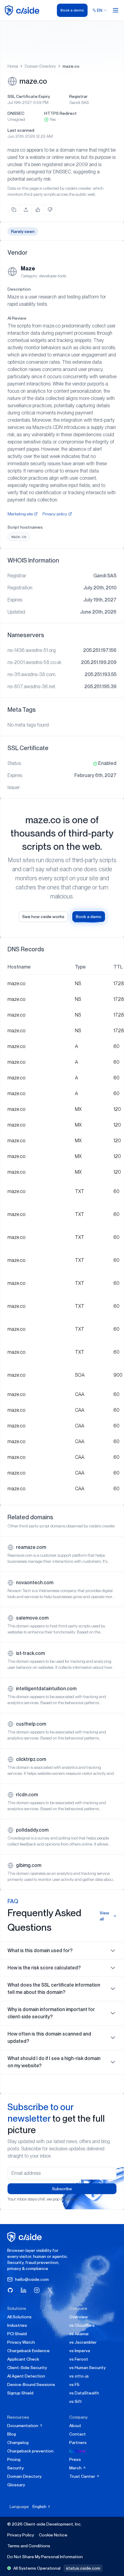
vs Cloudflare (82, 2325)
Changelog (18, 2442)
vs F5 (74, 2384)
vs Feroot (79, 2359)
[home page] (23, 10)
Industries (17, 2325)
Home (13, 66)
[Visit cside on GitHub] (10, 2290)
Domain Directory (40, 66)
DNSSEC (16, 113)
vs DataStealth (84, 2393)
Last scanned (21, 130)
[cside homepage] (25, 2237)
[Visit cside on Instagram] (37, 2290)
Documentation (23, 2426)
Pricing (14, 2459)
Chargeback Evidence (28, 2351)
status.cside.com (83, 2568)
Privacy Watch (21, 2342)
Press (75, 2459)
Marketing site (20, 514)
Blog (12, 2434)
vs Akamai (79, 2334)
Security (15, 2468)
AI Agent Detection (26, 2376)
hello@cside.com (32, 2279)
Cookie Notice (53, 2535)
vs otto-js (79, 2376)
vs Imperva (80, 2351)
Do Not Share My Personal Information (45, 2557)
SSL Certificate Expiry (29, 96)
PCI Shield (17, 2334)
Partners (78, 2442)
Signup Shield (20, 2393)
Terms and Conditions (29, 2546)
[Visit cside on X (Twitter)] (50, 2290)
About (75, 2426)
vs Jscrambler (83, 2342)
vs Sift (76, 2401)
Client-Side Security (27, 2368)
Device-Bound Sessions (31, 2384)
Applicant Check (23, 2359)
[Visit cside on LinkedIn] (23, 2290)
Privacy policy (55, 514)
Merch (76, 2468)
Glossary (16, 2485)
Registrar (78, 96)
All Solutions (19, 2317)
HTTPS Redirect (60, 113)
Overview (79, 2317)
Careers (77, 2451)
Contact (77, 2434)
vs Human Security (87, 2368)
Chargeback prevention (30, 2451)
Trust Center (83, 2476)
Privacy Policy (21, 2535)
